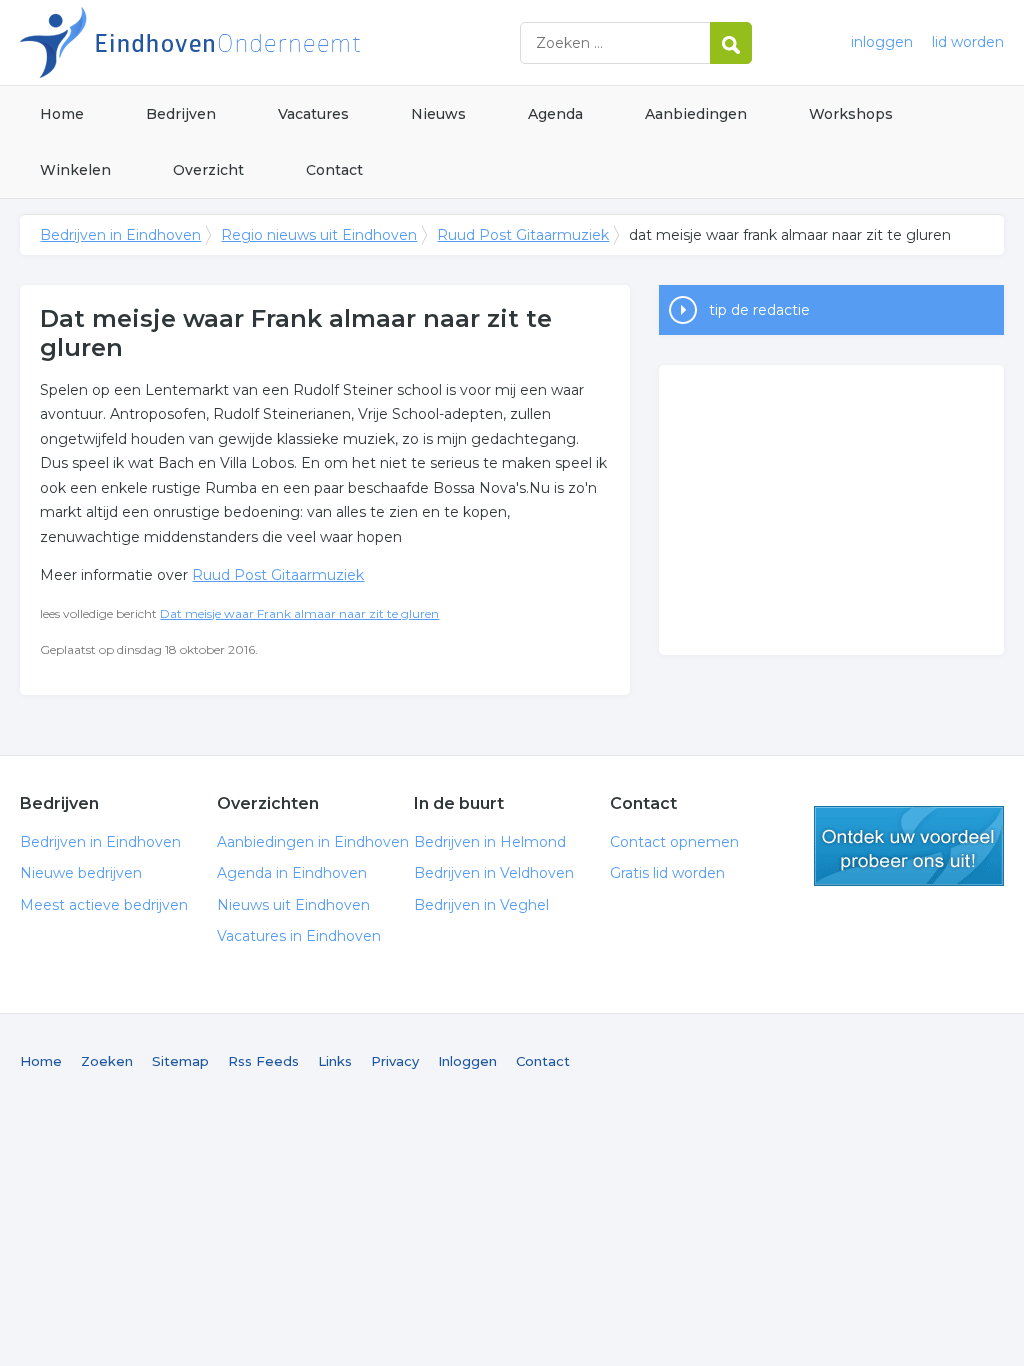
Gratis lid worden (667, 873)
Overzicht (208, 170)
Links (335, 1061)
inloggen (882, 42)
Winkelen (75, 170)
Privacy (395, 1061)
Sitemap (180, 1061)
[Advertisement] (831, 510)
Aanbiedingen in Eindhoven (313, 842)
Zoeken (107, 1061)
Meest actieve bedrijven (104, 905)
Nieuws (438, 114)
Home (62, 114)
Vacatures (313, 114)
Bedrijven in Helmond (490, 842)
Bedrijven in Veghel (481, 905)
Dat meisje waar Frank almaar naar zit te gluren (299, 613)
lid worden (968, 42)
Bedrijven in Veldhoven (494, 873)
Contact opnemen (674, 842)
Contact (334, 170)
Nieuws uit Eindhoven (293, 905)
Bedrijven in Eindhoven (270, 42)
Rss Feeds (263, 1061)
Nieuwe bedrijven (81, 873)
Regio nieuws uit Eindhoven (319, 235)
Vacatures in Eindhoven (299, 936)
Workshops (851, 114)
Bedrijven (181, 114)
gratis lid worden (909, 846)
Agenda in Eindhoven (292, 873)
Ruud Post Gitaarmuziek (523, 235)
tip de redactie (759, 310)
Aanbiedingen (696, 114)
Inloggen (467, 1061)
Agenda (555, 114)
